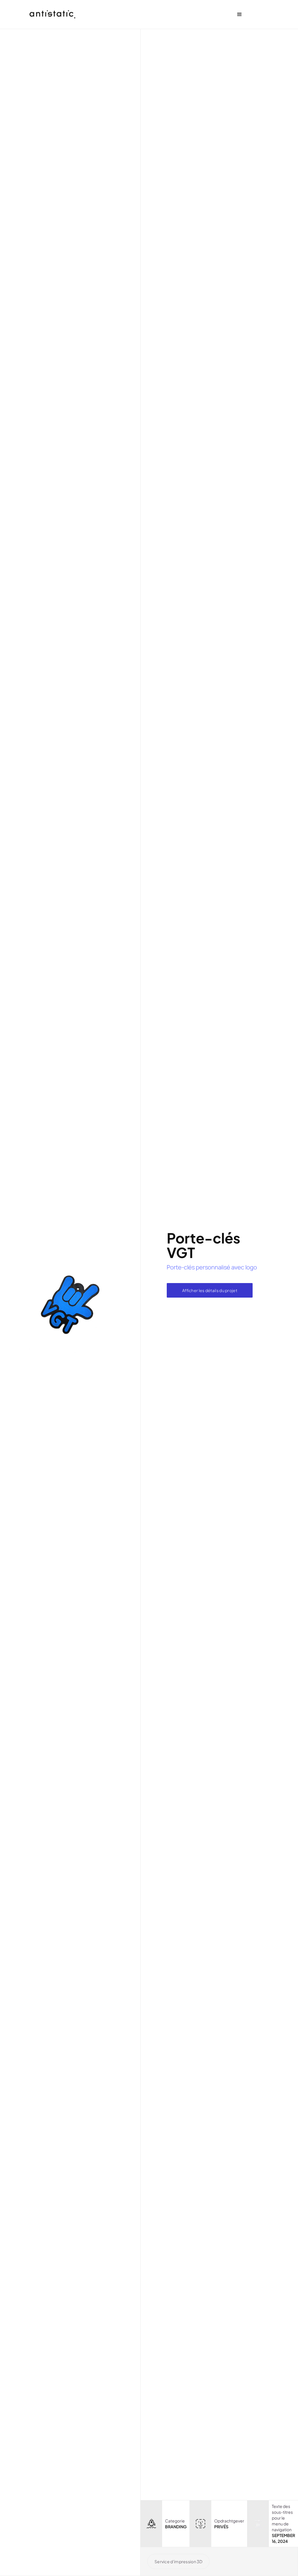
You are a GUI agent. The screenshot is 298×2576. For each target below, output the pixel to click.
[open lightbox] (70, 1302)
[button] (240, 15)
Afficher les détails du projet (210, 1290)
